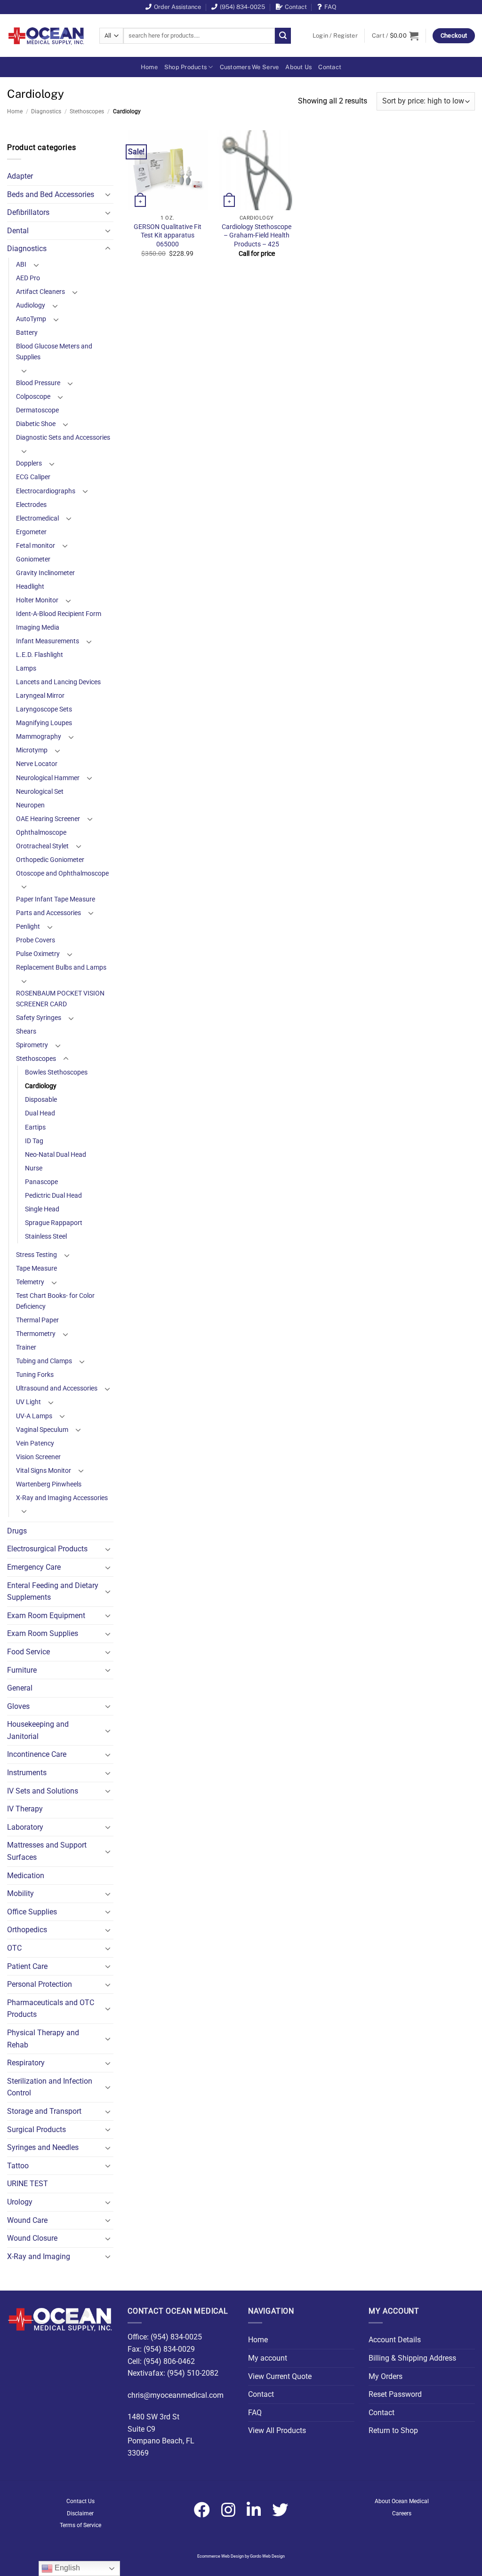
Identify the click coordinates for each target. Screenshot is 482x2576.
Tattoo (18, 2166)
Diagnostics (46, 111)
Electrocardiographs (46, 491)
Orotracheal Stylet (42, 846)
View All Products (277, 2430)
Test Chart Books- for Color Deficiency (55, 1301)
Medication (26, 1876)
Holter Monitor (37, 600)
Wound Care (27, 2220)
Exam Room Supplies (43, 1633)
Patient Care (27, 1966)
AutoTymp (31, 319)
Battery (27, 333)
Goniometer (33, 559)
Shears (26, 1031)
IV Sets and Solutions (43, 1791)
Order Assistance (177, 7)
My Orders (386, 2376)
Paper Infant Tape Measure (56, 899)
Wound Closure (32, 2238)
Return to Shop (393, 2430)
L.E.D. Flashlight (40, 655)
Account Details (395, 2340)
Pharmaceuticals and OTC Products (51, 2009)
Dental (18, 231)
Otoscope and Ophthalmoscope (62, 873)
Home (149, 67)
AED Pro (28, 278)
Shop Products (185, 67)
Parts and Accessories (48, 913)
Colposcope (33, 397)
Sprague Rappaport (54, 1223)
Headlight (30, 587)
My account (268, 2358)
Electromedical (37, 518)
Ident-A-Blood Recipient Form (59, 614)
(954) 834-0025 (242, 7)
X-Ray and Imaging (39, 2256)
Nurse (34, 1168)
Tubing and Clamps (44, 1361)
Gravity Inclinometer (45, 573)
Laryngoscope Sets (44, 709)
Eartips (35, 1127)
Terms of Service (80, 2525)
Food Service (28, 1652)
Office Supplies (32, 1912)
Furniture (22, 1670)
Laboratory (25, 1827)
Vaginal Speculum (42, 1430)
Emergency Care (34, 1567)
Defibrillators (28, 212)
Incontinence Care (37, 1754)
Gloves (18, 1706)
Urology (20, 2202)
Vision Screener (38, 1457)
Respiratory (26, 2063)
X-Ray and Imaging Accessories (62, 1498)
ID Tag (34, 1141)
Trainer (26, 1347)
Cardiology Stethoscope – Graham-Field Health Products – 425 (257, 236)
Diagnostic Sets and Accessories (63, 438)
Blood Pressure (38, 383)
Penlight (28, 927)
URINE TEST (28, 2184)
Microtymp (32, 750)
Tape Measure (36, 1268)
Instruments (27, 1773)
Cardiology (41, 1086)
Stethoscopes (87, 111)
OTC (14, 1948)
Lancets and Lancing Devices (58, 682)
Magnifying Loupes (44, 723)
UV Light (28, 1402)
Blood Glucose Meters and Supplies (54, 352)
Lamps (26, 668)
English (66, 2568)
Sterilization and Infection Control (50, 2087)
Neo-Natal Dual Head (56, 1155)
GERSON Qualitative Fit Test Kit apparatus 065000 (168, 236)
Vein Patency (35, 1443)
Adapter (20, 176)
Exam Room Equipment (46, 1616)
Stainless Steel (46, 1237)
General (20, 1688)
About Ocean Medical (402, 2501)
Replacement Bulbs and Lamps (61, 968)
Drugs (17, 1531)
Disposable (41, 1100)
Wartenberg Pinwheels (49, 1484)
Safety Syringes (39, 1018)
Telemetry (30, 1282)
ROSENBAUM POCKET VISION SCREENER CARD (60, 999)
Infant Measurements (48, 641)
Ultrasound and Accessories (57, 1388)
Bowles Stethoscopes (56, 1072)
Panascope (41, 1182)
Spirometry (32, 1045)
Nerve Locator (37, 764)
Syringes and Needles (43, 2147)
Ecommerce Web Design (221, 2556)
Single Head (42, 1209)
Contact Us (80, 2501)
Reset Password (395, 2394)
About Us (298, 67)
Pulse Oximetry (38, 954)
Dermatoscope (37, 410)
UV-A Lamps (34, 1416)
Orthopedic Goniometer (50, 860)
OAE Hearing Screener (48, 819)
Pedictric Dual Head (53, 1196)
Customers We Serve (249, 67)
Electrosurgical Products (47, 1549)
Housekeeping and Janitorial (38, 1730)
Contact (296, 7)
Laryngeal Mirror (40, 696)
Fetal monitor (36, 546)
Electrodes (31, 505)
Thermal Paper (37, 1320)
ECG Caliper (33, 477)
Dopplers (29, 463)
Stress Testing (36, 1255)
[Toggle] (108, 194)
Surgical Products (36, 2130)
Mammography (39, 737)
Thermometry (36, 1334)
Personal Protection (40, 1984)
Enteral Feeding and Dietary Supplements (53, 1592)
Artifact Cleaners (40, 292)
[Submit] (283, 36)
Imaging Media (38, 628)
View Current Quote (280, 2376)
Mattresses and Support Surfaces (47, 1851)
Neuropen (30, 805)
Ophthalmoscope (41, 833)
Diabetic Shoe (36, 424)
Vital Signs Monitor (44, 1471)
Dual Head (40, 1113)
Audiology (31, 305)
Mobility (20, 1893)
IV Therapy (25, 1809)
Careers (402, 2513)
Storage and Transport (44, 2111)
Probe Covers (36, 940)
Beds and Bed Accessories (51, 194)
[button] (335, 36)
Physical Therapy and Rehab (43, 2039)
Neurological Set (40, 792)
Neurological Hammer (48, 778)
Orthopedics (27, 1930)
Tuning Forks (35, 1375)
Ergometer (31, 532)
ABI (21, 265)
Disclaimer (80, 2513)
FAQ (330, 7)
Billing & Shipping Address (412, 2358)
